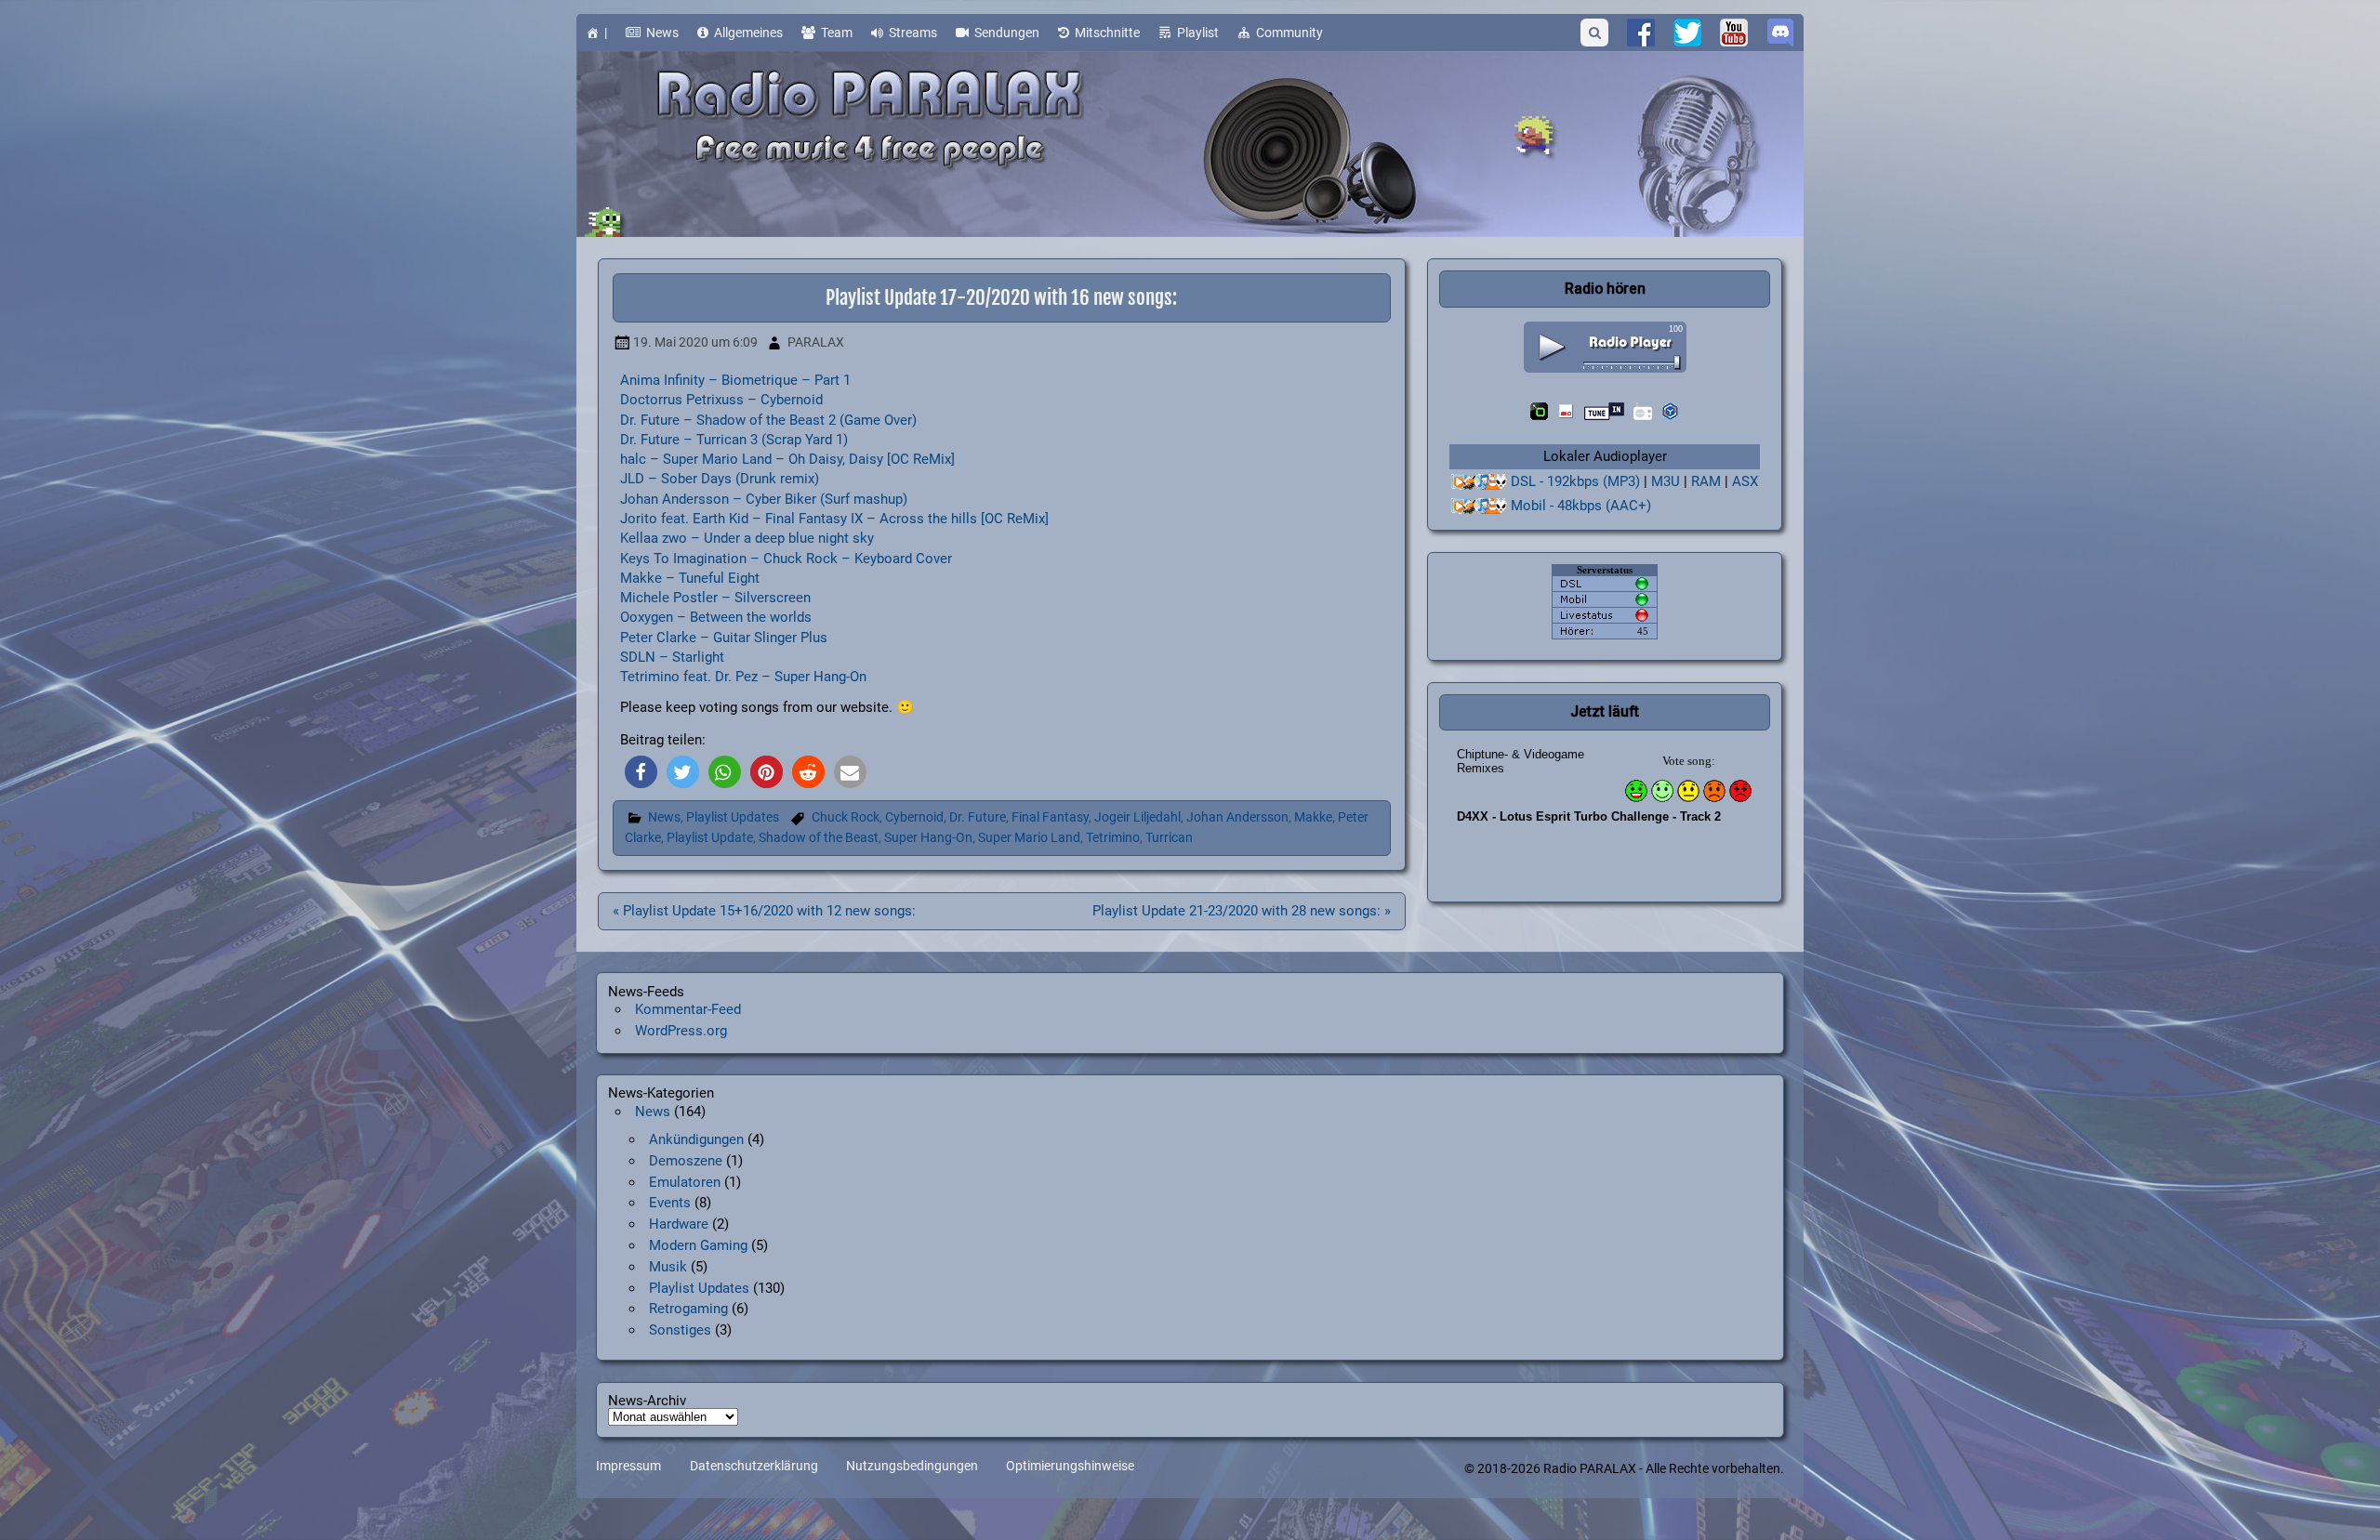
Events (670, 1203)
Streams (913, 33)
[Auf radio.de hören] (1539, 411)
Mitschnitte (1107, 33)
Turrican (1169, 838)
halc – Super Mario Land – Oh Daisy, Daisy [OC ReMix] (787, 459)
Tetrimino (1113, 838)
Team (837, 33)
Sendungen (1007, 33)
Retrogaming (688, 1309)
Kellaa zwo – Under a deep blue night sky (747, 538)
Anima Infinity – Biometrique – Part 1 (735, 380)
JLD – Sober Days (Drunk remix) (720, 479)
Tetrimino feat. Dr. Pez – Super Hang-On (743, 677)
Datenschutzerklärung (754, 1467)
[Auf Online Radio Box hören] (1670, 411)
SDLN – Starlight (672, 657)
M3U (1666, 481)
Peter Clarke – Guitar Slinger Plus (724, 638)
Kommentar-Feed (688, 1009)
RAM (1706, 481)
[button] (641, 772)
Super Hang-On (928, 838)
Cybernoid (914, 817)
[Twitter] (1687, 33)
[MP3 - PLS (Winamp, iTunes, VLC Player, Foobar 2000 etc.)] (1479, 482)
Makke (1313, 817)
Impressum (628, 1467)
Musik (668, 1267)
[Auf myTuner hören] (1643, 411)
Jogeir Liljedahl (1137, 817)
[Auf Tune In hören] (1604, 411)
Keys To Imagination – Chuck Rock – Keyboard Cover (786, 559)
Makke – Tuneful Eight (690, 578)
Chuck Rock (846, 817)
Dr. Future (978, 817)
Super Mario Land (1029, 838)
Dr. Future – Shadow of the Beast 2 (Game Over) (768, 420)
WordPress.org (681, 1031)
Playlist (1198, 33)
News (662, 33)
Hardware (679, 1224)
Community (1289, 33)
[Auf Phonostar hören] (1566, 411)
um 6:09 (695, 342)
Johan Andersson (1237, 817)
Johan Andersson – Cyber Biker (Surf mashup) (764, 499)
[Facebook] (1641, 33)
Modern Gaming (698, 1245)
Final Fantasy (1050, 817)
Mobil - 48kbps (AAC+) (1581, 506)
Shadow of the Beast (819, 838)
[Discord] (1780, 33)
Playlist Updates (733, 817)
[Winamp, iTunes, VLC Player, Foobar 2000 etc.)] (1479, 506)
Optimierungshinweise (1070, 1467)
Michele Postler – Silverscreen (715, 598)
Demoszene (686, 1161)
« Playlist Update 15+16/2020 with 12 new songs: (764, 911)
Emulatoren (685, 1182)
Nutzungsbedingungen (912, 1467)
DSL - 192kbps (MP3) (1575, 481)
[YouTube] (1734, 33)
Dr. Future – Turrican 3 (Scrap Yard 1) (734, 440)
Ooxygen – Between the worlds (716, 617)
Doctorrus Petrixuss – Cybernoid (721, 400)
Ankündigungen (696, 1139)
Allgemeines (748, 33)
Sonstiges (680, 1330)
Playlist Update (710, 838)
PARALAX (816, 342)
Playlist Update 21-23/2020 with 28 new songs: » (1242, 911)
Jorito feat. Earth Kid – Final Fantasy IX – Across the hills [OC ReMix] (834, 519)
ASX (1745, 481)
